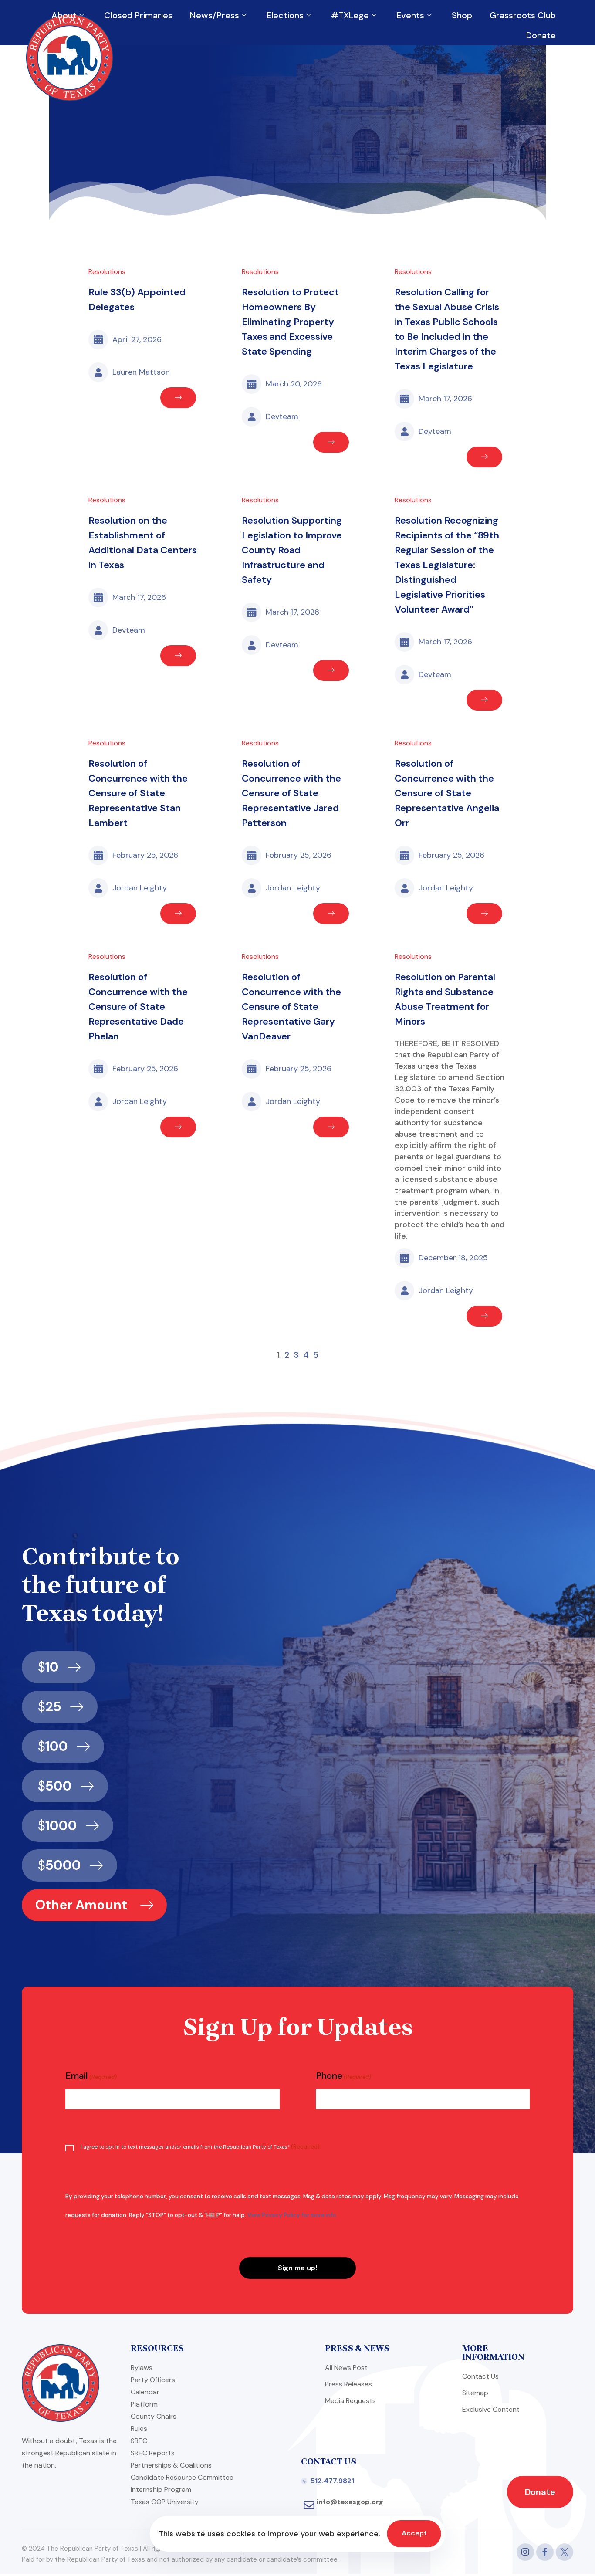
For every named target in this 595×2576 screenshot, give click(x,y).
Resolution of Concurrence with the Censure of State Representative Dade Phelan (138, 1007)
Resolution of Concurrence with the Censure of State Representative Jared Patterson (291, 793)
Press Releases (348, 2384)
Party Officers (153, 2380)
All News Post (346, 2368)
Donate (541, 35)
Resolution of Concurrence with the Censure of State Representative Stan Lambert (138, 793)
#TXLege (350, 15)
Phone (343, 2076)
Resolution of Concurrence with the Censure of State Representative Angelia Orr (447, 793)
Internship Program (161, 2490)
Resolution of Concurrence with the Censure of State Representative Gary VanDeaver (291, 1007)
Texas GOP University (165, 2502)
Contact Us (480, 2376)
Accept (414, 2533)
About (64, 15)
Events (410, 15)
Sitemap (475, 2393)
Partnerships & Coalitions (171, 2465)
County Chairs (154, 2416)
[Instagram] (525, 2552)
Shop (462, 15)
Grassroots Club (523, 15)
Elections (285, 15)
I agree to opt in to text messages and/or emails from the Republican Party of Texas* (200, 2147)
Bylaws (142, 2368)
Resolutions (107, 272)
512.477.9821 (332, 2481)
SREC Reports (153, 2453)
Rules (139, 2429)
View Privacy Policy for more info (292, 2215)
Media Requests (350, 2401)
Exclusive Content (491, 2409)
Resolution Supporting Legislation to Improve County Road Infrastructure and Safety (292, 550)
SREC (139, 2441)
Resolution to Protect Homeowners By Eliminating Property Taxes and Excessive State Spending (290, 322)
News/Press (215, 15)
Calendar (145, 2392)
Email (91, 2076)
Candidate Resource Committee (182, 2477)
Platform (144, 2404)
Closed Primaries (138, 15)
